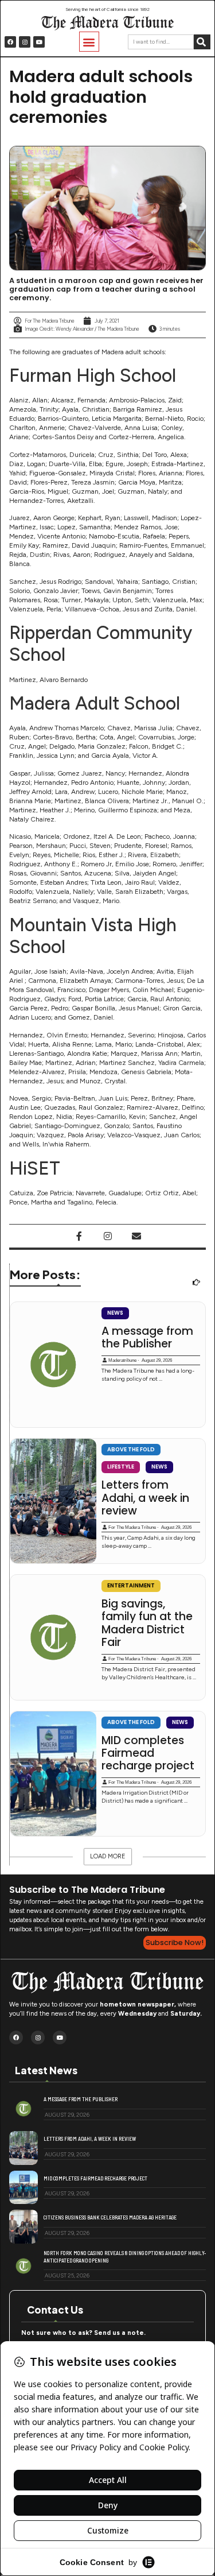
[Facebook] (10, 42)
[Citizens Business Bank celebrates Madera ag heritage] (24, 2227)
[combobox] (161, 42)
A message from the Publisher (147, 1338)
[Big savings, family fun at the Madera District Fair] (53, 1637)
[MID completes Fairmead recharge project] (53, 1774)
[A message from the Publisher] (53, 1365)
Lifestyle (121, 1467)
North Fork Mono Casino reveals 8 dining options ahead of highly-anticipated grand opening (125, 2257)
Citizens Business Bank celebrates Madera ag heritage (110, 2217)
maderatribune (122, 1360)
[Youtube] (39, 42)
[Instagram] (25, 42)
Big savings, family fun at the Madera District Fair (147, 1624)
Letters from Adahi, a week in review (145, 1498)
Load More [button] (108, 1856)
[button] (89, 42)
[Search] (202, 42)
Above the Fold (131, 1449)
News (115, 1313)
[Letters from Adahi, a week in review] (53, 1501)
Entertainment (131, 1585)
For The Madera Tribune (132, 1527)
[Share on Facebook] (79, 1236)
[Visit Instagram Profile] (108, 1236)
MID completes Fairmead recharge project (148, 1754)
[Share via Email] (136, 1236)
